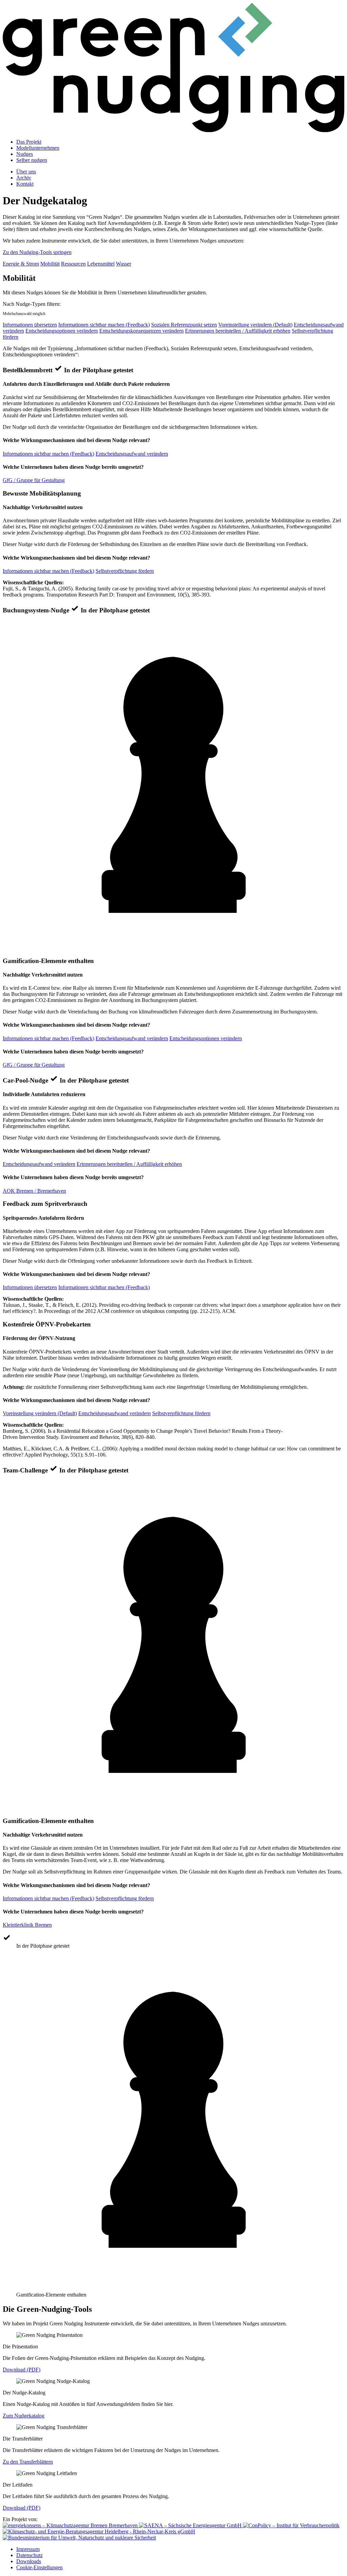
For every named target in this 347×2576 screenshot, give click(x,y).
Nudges (25, 154)
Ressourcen (73, 264)
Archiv (24, 178)
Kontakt (25, 184)
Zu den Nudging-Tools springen (37, 252)
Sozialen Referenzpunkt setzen (184, 325)
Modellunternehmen (38, 148)
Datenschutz (29, 2555)
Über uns (26, 172)
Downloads (29, 2561)
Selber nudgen (32, 160)
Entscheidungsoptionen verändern (62, 331)
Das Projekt (29, 142)
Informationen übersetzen (30, 325)
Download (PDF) (22, 2370)
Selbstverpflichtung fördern (125, 571)
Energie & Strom (21, 264)
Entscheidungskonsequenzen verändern (141, 331)
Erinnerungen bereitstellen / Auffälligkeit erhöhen (238, 331)
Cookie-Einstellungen (39, 2567)
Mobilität (50, 264)
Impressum (28, 2549)
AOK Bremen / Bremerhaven (34, 1191)
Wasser (124, 264)
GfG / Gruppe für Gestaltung (34, 480)
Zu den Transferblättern (28, 2462)
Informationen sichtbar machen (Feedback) (104, 325)
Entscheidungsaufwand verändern (132, 454)
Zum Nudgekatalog (24, 2416)
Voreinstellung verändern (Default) (255, 325)
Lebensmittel (101, 264)
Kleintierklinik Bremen (27, 1925)
